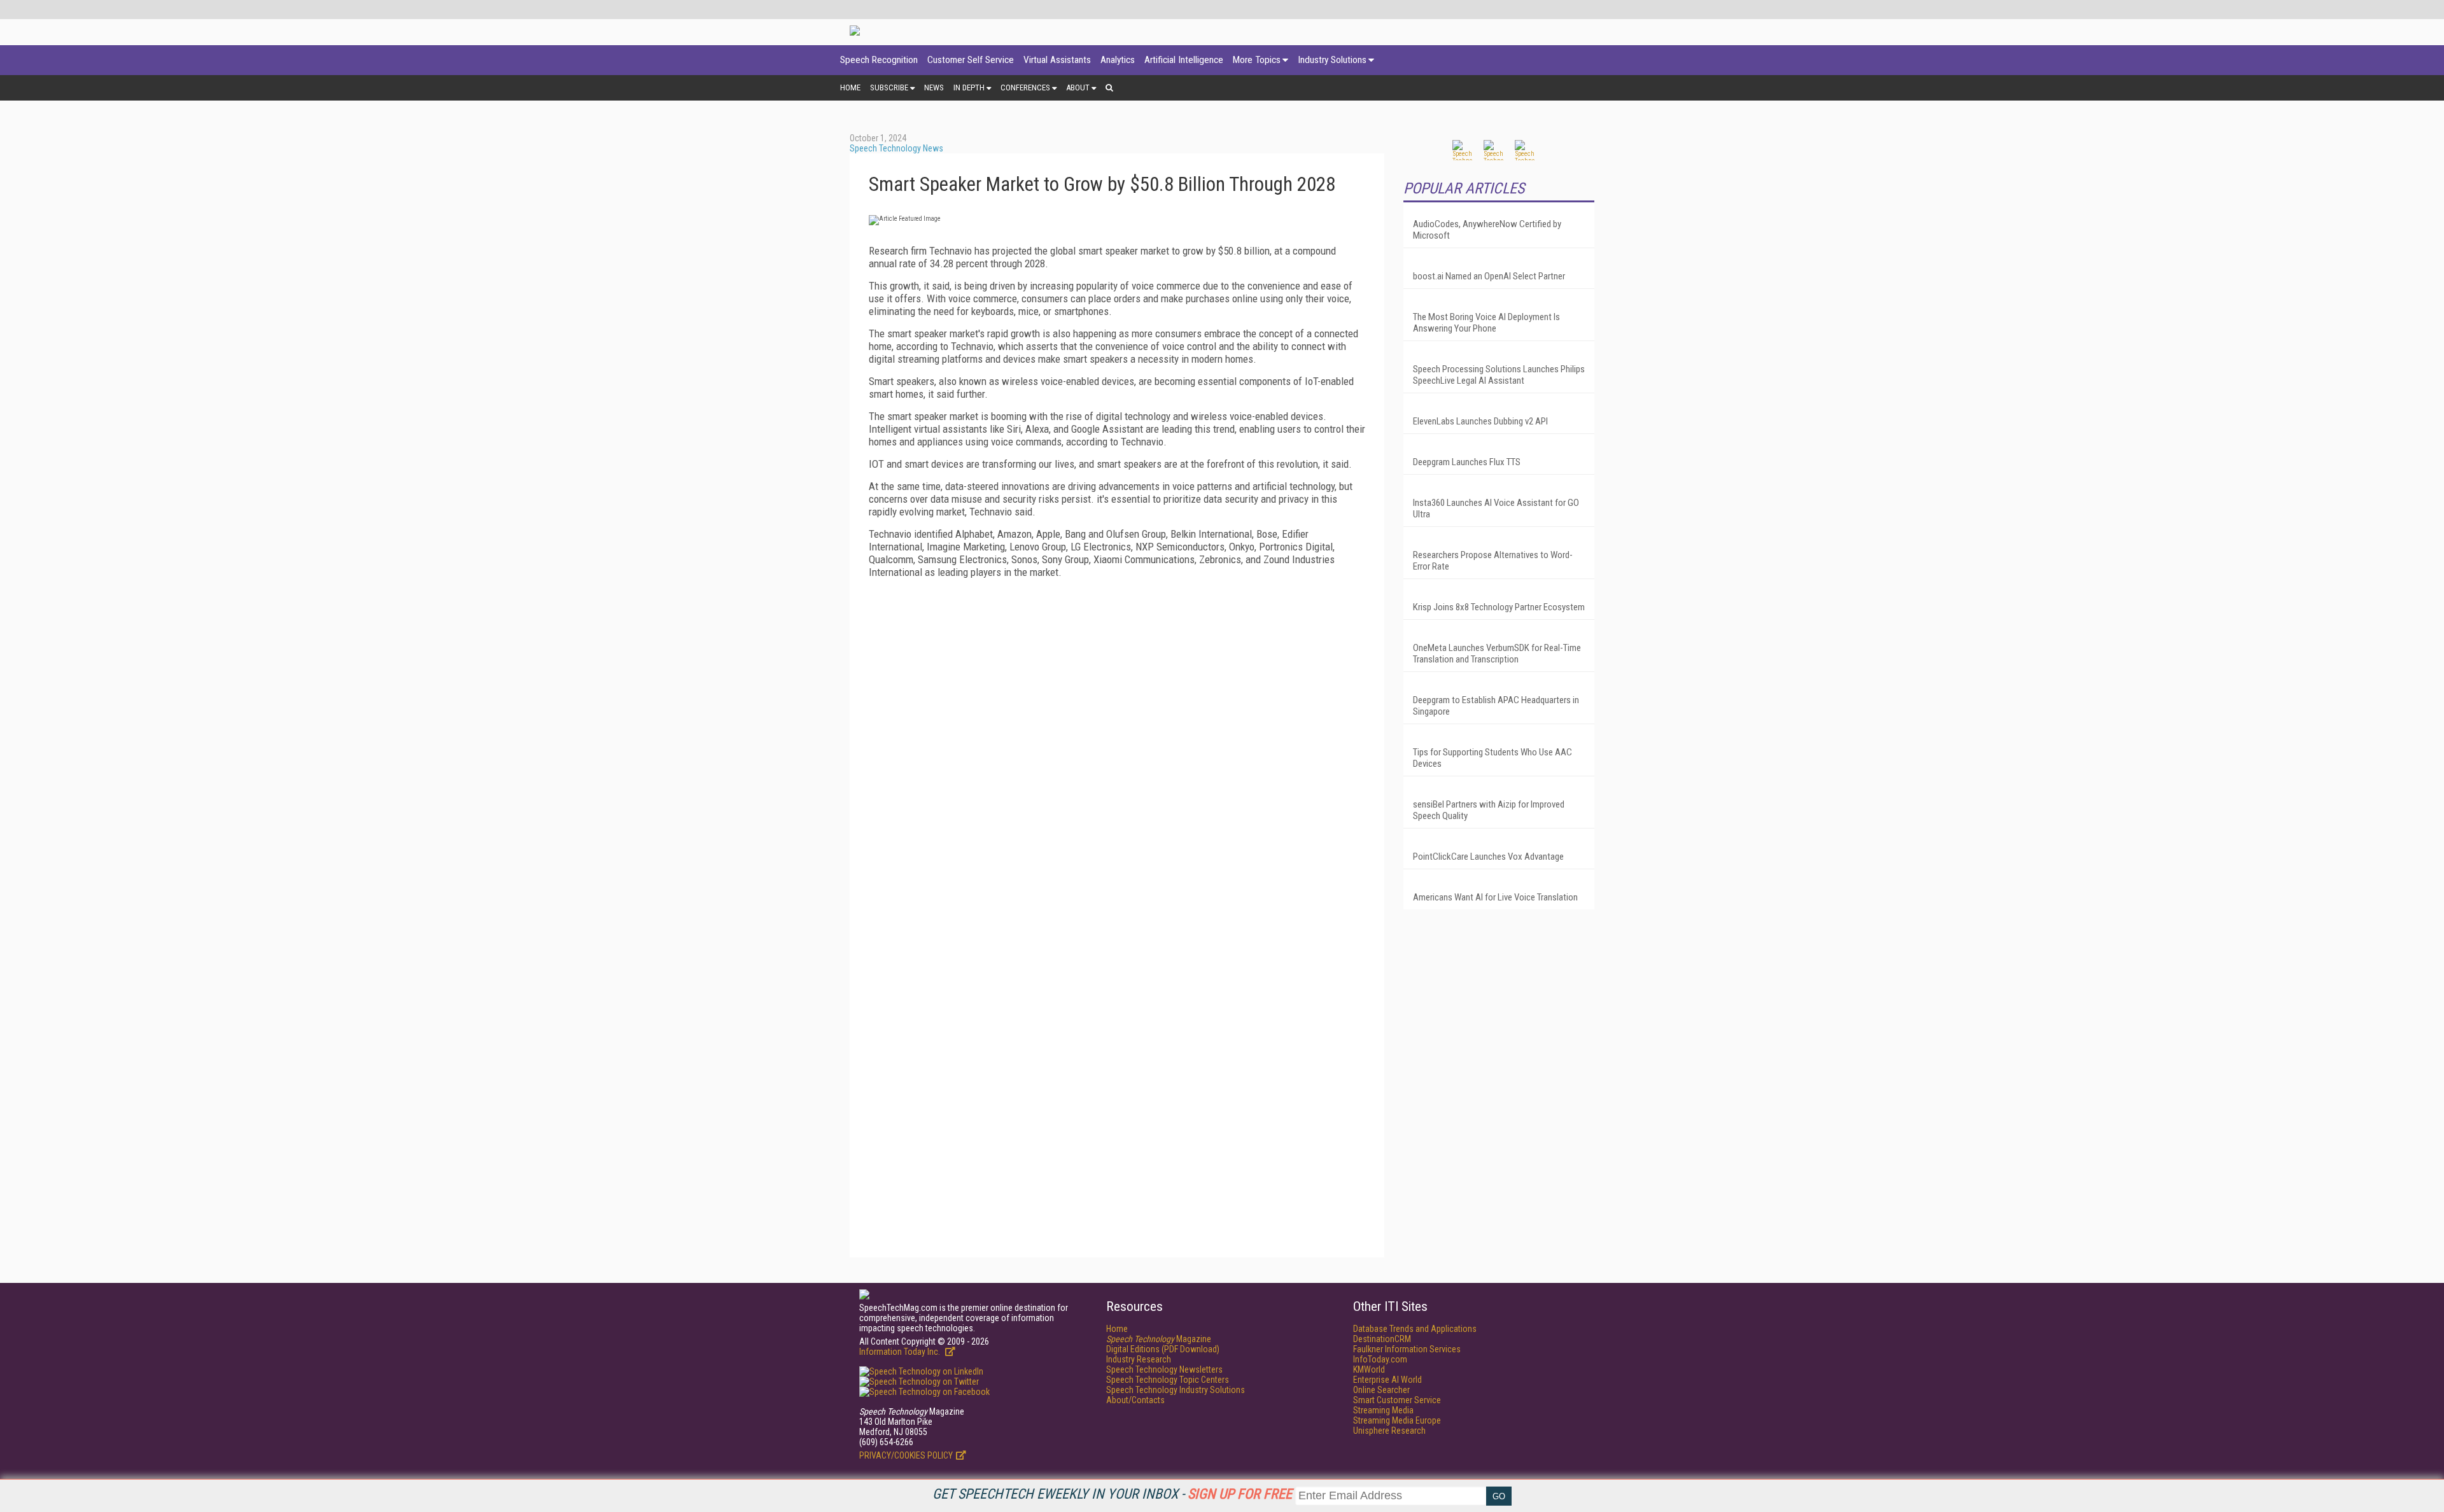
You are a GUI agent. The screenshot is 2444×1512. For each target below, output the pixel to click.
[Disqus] (1117, 747)
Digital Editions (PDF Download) (1163, 1349)
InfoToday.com (1380, 1359)
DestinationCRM (1382, 1339)
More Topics (1257, 60)
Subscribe (889, 87)
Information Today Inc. (901, 1352)
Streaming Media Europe (1397, 1420)
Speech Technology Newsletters (1164, 1369)
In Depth (969, 87)
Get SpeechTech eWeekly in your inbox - (1112, 1494)
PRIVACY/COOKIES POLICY (906, 1455)
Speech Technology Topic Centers (1168, 1380)
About (1078, 87)
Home (850, 87)
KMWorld (1369, 1369)
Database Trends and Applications (1415, 1329)
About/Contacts (1135, 1400)
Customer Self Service (971, 60)
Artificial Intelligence (1184, 60)
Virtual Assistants (1057, 60)
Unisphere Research (1389, 1431)
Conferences (1025, 87)
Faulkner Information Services (1407, 1349)
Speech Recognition (879, 60)
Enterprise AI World (1387, 1380)
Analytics (1118, 60)
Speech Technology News (896, 148)
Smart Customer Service (1397, 1400)
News (934, 87)
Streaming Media (1383, 1410)
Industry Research (1139, 1359)
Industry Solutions (1332, 60)
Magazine (1159, 1339)
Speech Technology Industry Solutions (1176, 1390)
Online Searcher (1381, 1390)
